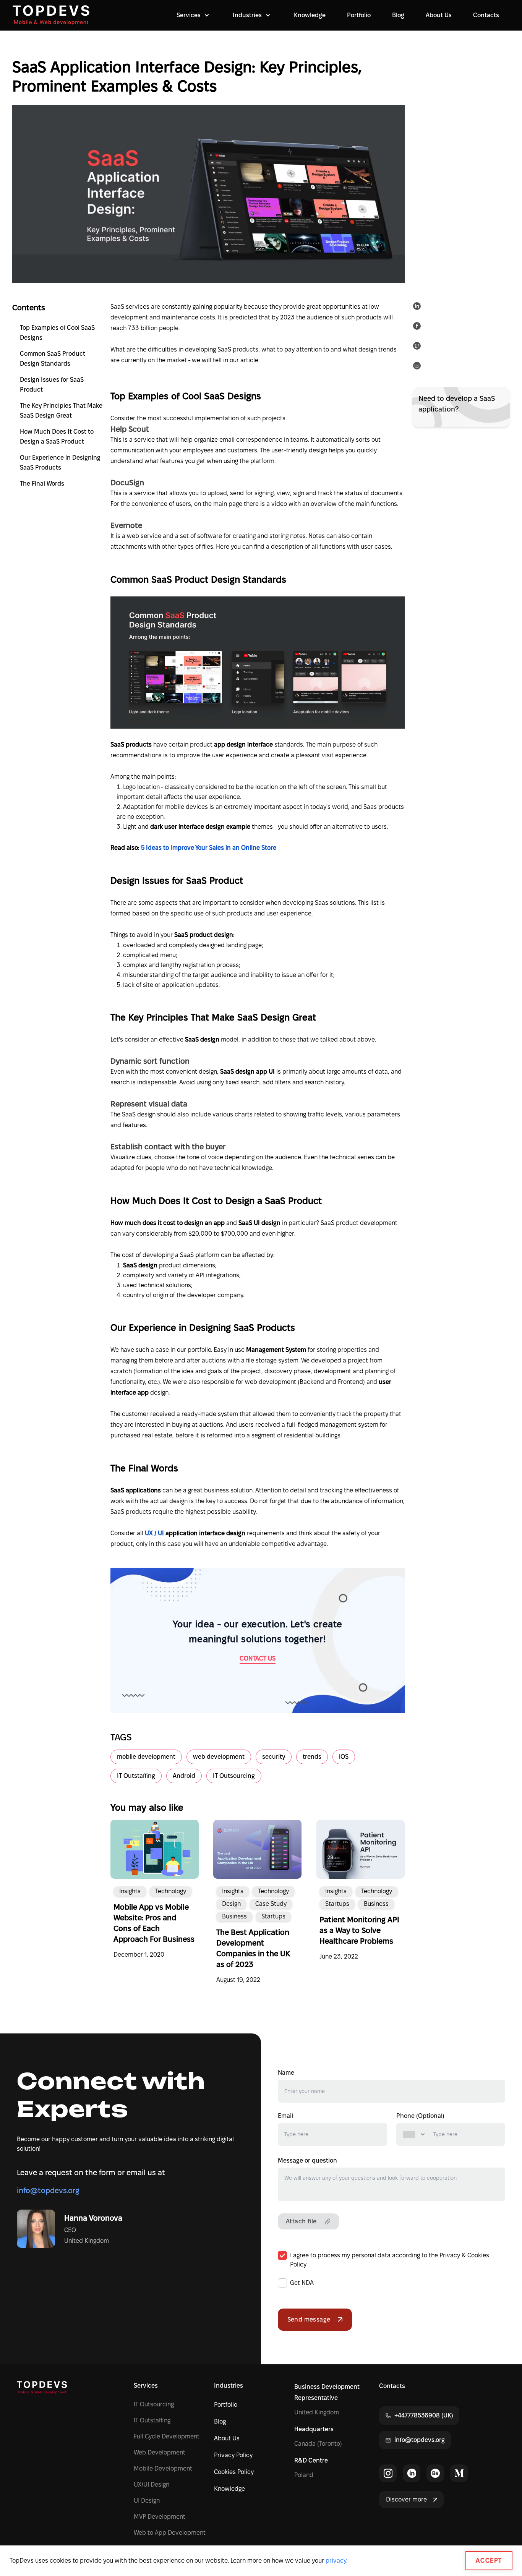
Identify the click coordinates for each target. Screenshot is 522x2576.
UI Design (147, 2501)
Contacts (486, 15)
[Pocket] (418, 367)
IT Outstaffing (152, 2420)
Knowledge (310, 15)
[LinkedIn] (418, 308)
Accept (489, 2561)
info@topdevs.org (48, 2190)
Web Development (160, 2452)
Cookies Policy (234, 2472)
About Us (439, 15)
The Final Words (42, 484)
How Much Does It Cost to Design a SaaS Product (57, 437)
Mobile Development (163, 2468)
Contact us (258, 1658)
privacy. (336, 2561)
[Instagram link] (388, 2473)
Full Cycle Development (167, 2436)
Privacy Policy (233, 2455)
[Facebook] (418, 327)
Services (146, 2386)
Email (285, 2116)
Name (286, 2073)
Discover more (406, 2499)
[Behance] (435, 2473)
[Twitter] (418, 347)
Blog (398, 15)
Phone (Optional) (420, 2116)
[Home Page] (51, 15)
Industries (229, 2386)
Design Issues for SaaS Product (52, 385)
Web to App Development (170, 2533)
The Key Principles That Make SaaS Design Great (61, 411)
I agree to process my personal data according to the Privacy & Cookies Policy (390, 2260)
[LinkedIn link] (412, 2473)
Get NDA (302, 2283)
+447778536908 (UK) (424, 2415)
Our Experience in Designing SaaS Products (60, 463)
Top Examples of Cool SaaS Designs (57, 333)
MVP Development (160, 2517)
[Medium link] (459, 2473)
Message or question (307, 2160)
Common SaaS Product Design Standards (53, 359)
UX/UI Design (152, 2484)
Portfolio (359, 15)
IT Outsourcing (154, 2404)
